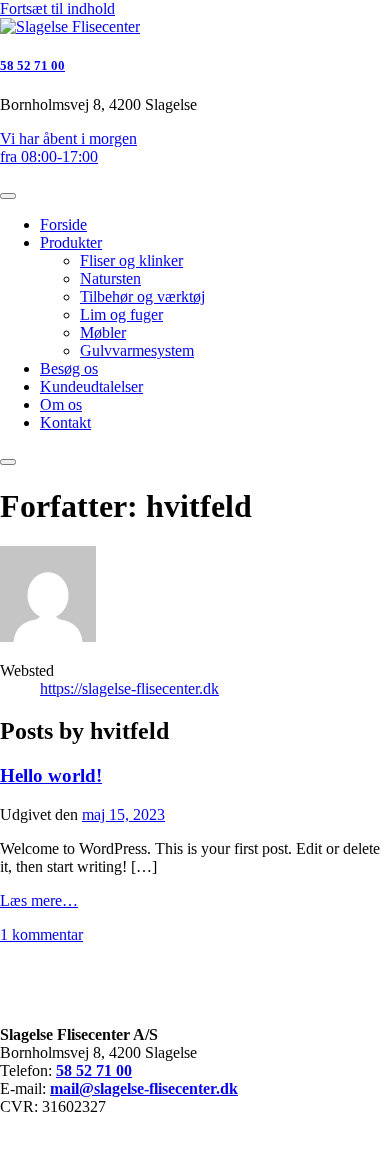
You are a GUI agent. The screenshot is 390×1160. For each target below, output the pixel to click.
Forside (63, 224)
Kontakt (65, 422)
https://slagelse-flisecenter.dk (129, 688)
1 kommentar (41, 934)
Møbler (103, 332)
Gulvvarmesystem (137, 350)
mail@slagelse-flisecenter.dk (144, 1088)
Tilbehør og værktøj (142, 296)
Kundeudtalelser (91, 386)
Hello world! (51, 775)
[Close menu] (8, 196)
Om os (61, 404)
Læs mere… (39, 900)
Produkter (71, 242)
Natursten (110, 278)
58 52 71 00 (32, 65)
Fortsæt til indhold (57, 8)
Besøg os (69, 368)
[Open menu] (8, 462)
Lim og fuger (121, 314)
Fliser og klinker (131, 260)
